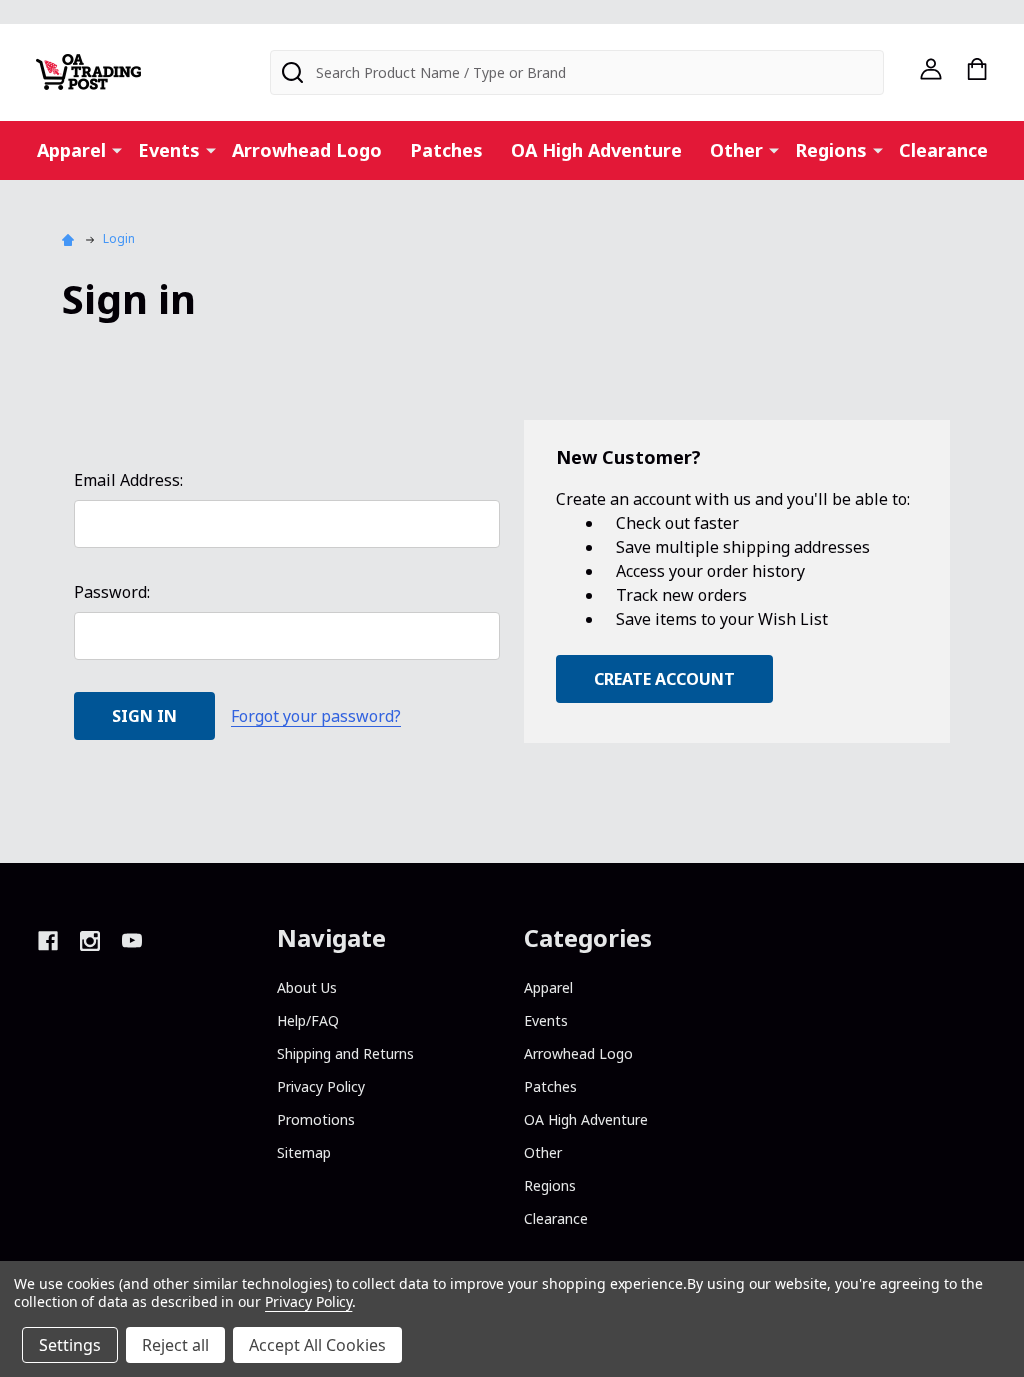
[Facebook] (48, 941)
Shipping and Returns (345, 1053)
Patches (446, 150)
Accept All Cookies (317, 1345)
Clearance (943, 150)
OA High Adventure (596, 150)
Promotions (316, 1119)
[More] (117, 149)
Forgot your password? (316, 716)
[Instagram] (90, 941)
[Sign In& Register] (931, 69)
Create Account (664, 679)
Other (736, 150)
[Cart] (977, 69)
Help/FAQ (308, 1020)
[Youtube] (132, 941)
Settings (70, 1345)
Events (169, 150)
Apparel (71, 150)
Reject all (175, 1345)
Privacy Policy (321, 1086)
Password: (112, 592)
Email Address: (128, 480)
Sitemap (304, 1152)
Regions (831, 150)
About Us (307, 987)
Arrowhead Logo (307, 150)
